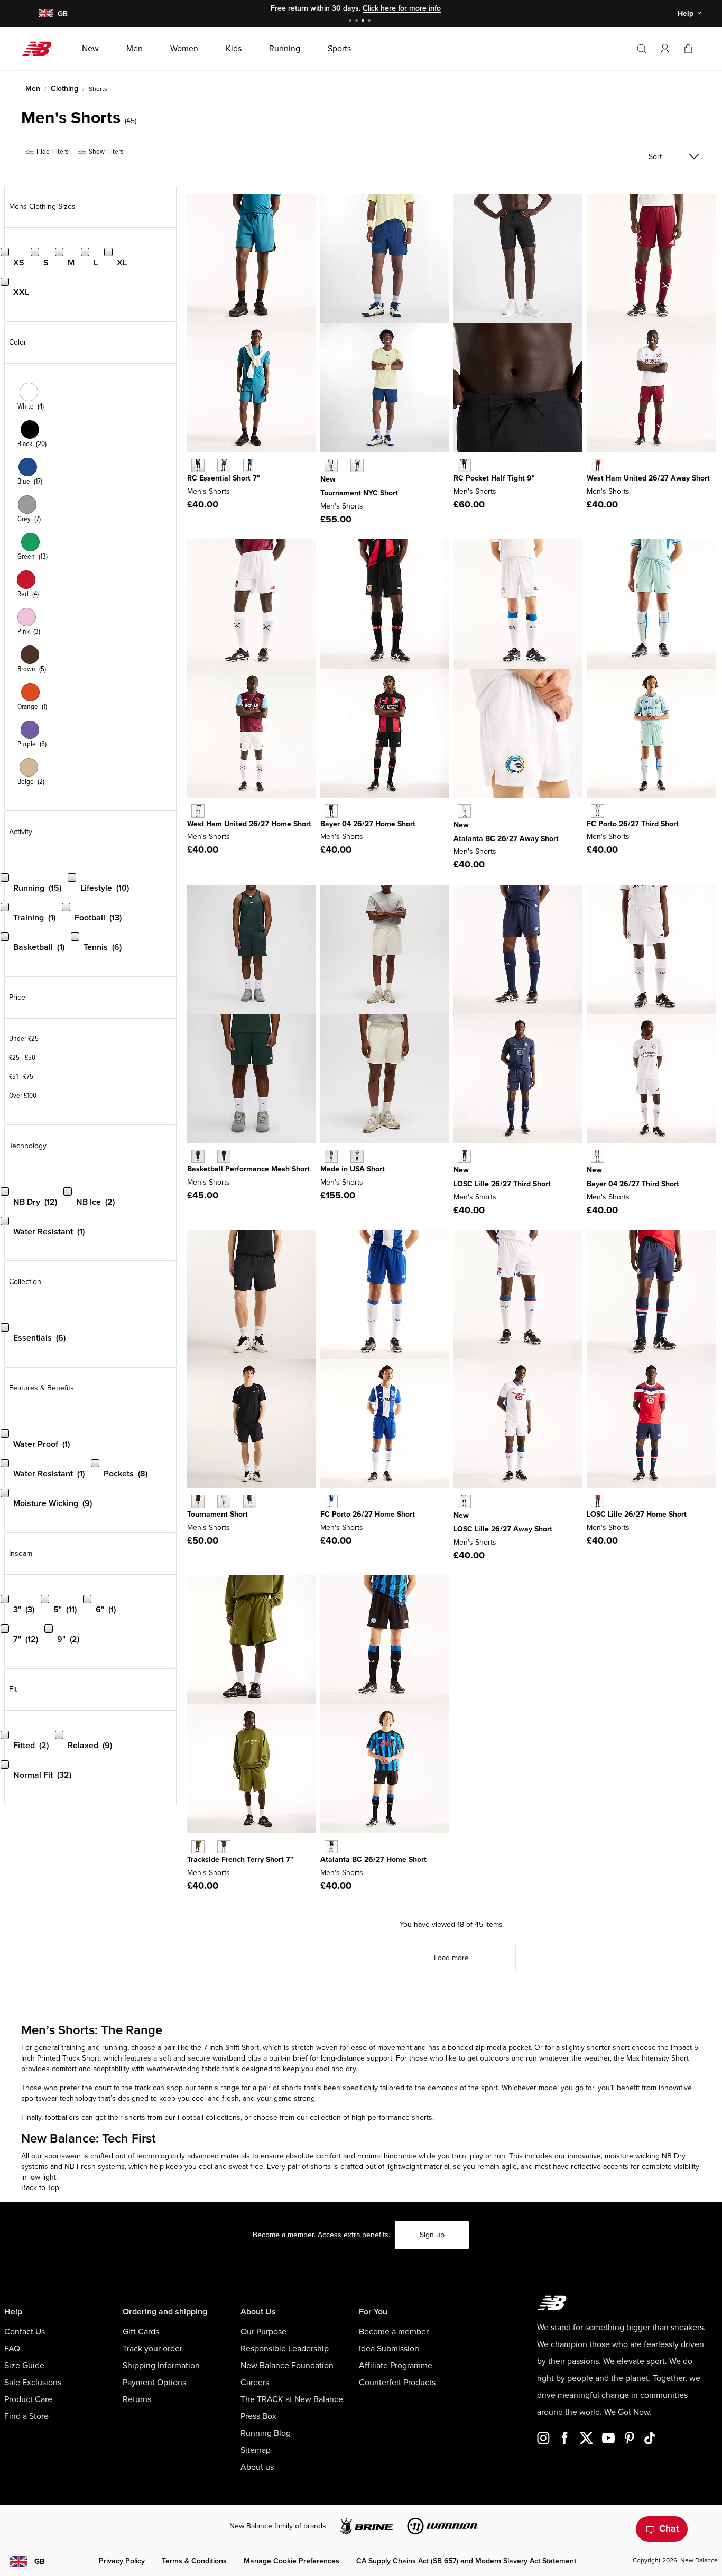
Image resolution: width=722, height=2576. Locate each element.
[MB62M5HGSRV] (331, 465)
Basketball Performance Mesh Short (248, 1169)
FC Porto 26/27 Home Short (368, 1514)
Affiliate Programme (396, 2366)
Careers (255, 2383)
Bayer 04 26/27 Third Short (633, 1184)
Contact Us (25, 2332)
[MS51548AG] (331, 1156)
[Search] (642, 49)
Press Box (258, 2416)
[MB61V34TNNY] (250, 1502)
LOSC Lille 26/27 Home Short (637, 1514)
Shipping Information (161, 2366)
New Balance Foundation (287, 2366)
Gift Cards (141, 2332)
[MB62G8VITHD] (464, 1156)
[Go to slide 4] (371, 21)
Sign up (432, 2235)
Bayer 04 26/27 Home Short (368, 824)
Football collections (209, 2117)
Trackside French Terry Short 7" (240, 1859)
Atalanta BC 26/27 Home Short (373, 1859)
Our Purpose (263, 2332)
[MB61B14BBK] (224, 1156)
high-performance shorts (391, 2117)
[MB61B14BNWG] (198, 1156)
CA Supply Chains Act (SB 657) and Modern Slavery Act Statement (466, 2561)
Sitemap (256, 2450)
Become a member (394, 2332)
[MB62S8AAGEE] (198, 1847)
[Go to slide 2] (358, 21)
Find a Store (26, 2416)
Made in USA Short (353, 1169)
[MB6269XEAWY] (464, 811)
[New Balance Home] (41, 49)
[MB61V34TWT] (224, 1502)
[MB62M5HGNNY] (357, 465)
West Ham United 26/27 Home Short (249, 824)
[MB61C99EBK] (198, 465)
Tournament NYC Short (359, 493)
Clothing (64, 89)
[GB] (45, 14)
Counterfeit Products (397, 2383)
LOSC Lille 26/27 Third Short (502, 1184)
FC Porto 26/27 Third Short (633, 824)
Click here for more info (402, 8)
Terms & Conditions (194, 2561)
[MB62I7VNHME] (331, 1847)
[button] (665, 49)
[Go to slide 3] (364, 21)
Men (33, 89)
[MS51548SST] (357, 1156)
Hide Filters (52, 151)
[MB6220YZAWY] (598, 465)
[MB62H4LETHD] (598, 1156)
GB (39, 2561)
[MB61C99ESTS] (250, 465)
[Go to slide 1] (351, 21)
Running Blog (266, 2433)
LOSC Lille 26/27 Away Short (503, 1529)
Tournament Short (217, 1514)
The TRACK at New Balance (292, 2399)
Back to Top (40, 2188)
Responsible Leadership (285, 2349)
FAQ (12, 2349)
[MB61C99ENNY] (224, 465)
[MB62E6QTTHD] (598, 811)
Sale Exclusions (33, 2383)
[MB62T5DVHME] (331, 1502)
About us (257, 2467)
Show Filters (105, 151)
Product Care (28, 2399)
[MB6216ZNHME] (198, 811)
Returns (137, 2399)
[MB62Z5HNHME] (331, 811)
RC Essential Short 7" (224, 478)
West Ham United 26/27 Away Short (648, 478)
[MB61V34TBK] (198, 1502)
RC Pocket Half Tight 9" (494, 478)
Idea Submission (389, 2349)
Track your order (152, 2349)
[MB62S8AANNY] (224, 1847)
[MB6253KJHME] (598, 1502)
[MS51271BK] (464, 465)
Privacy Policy (122, 2561)
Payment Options (154, 2383)
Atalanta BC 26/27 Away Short (506, 839)
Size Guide (24, 2366)
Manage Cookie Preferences (291, 2561)
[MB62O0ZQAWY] (464, 1502)
